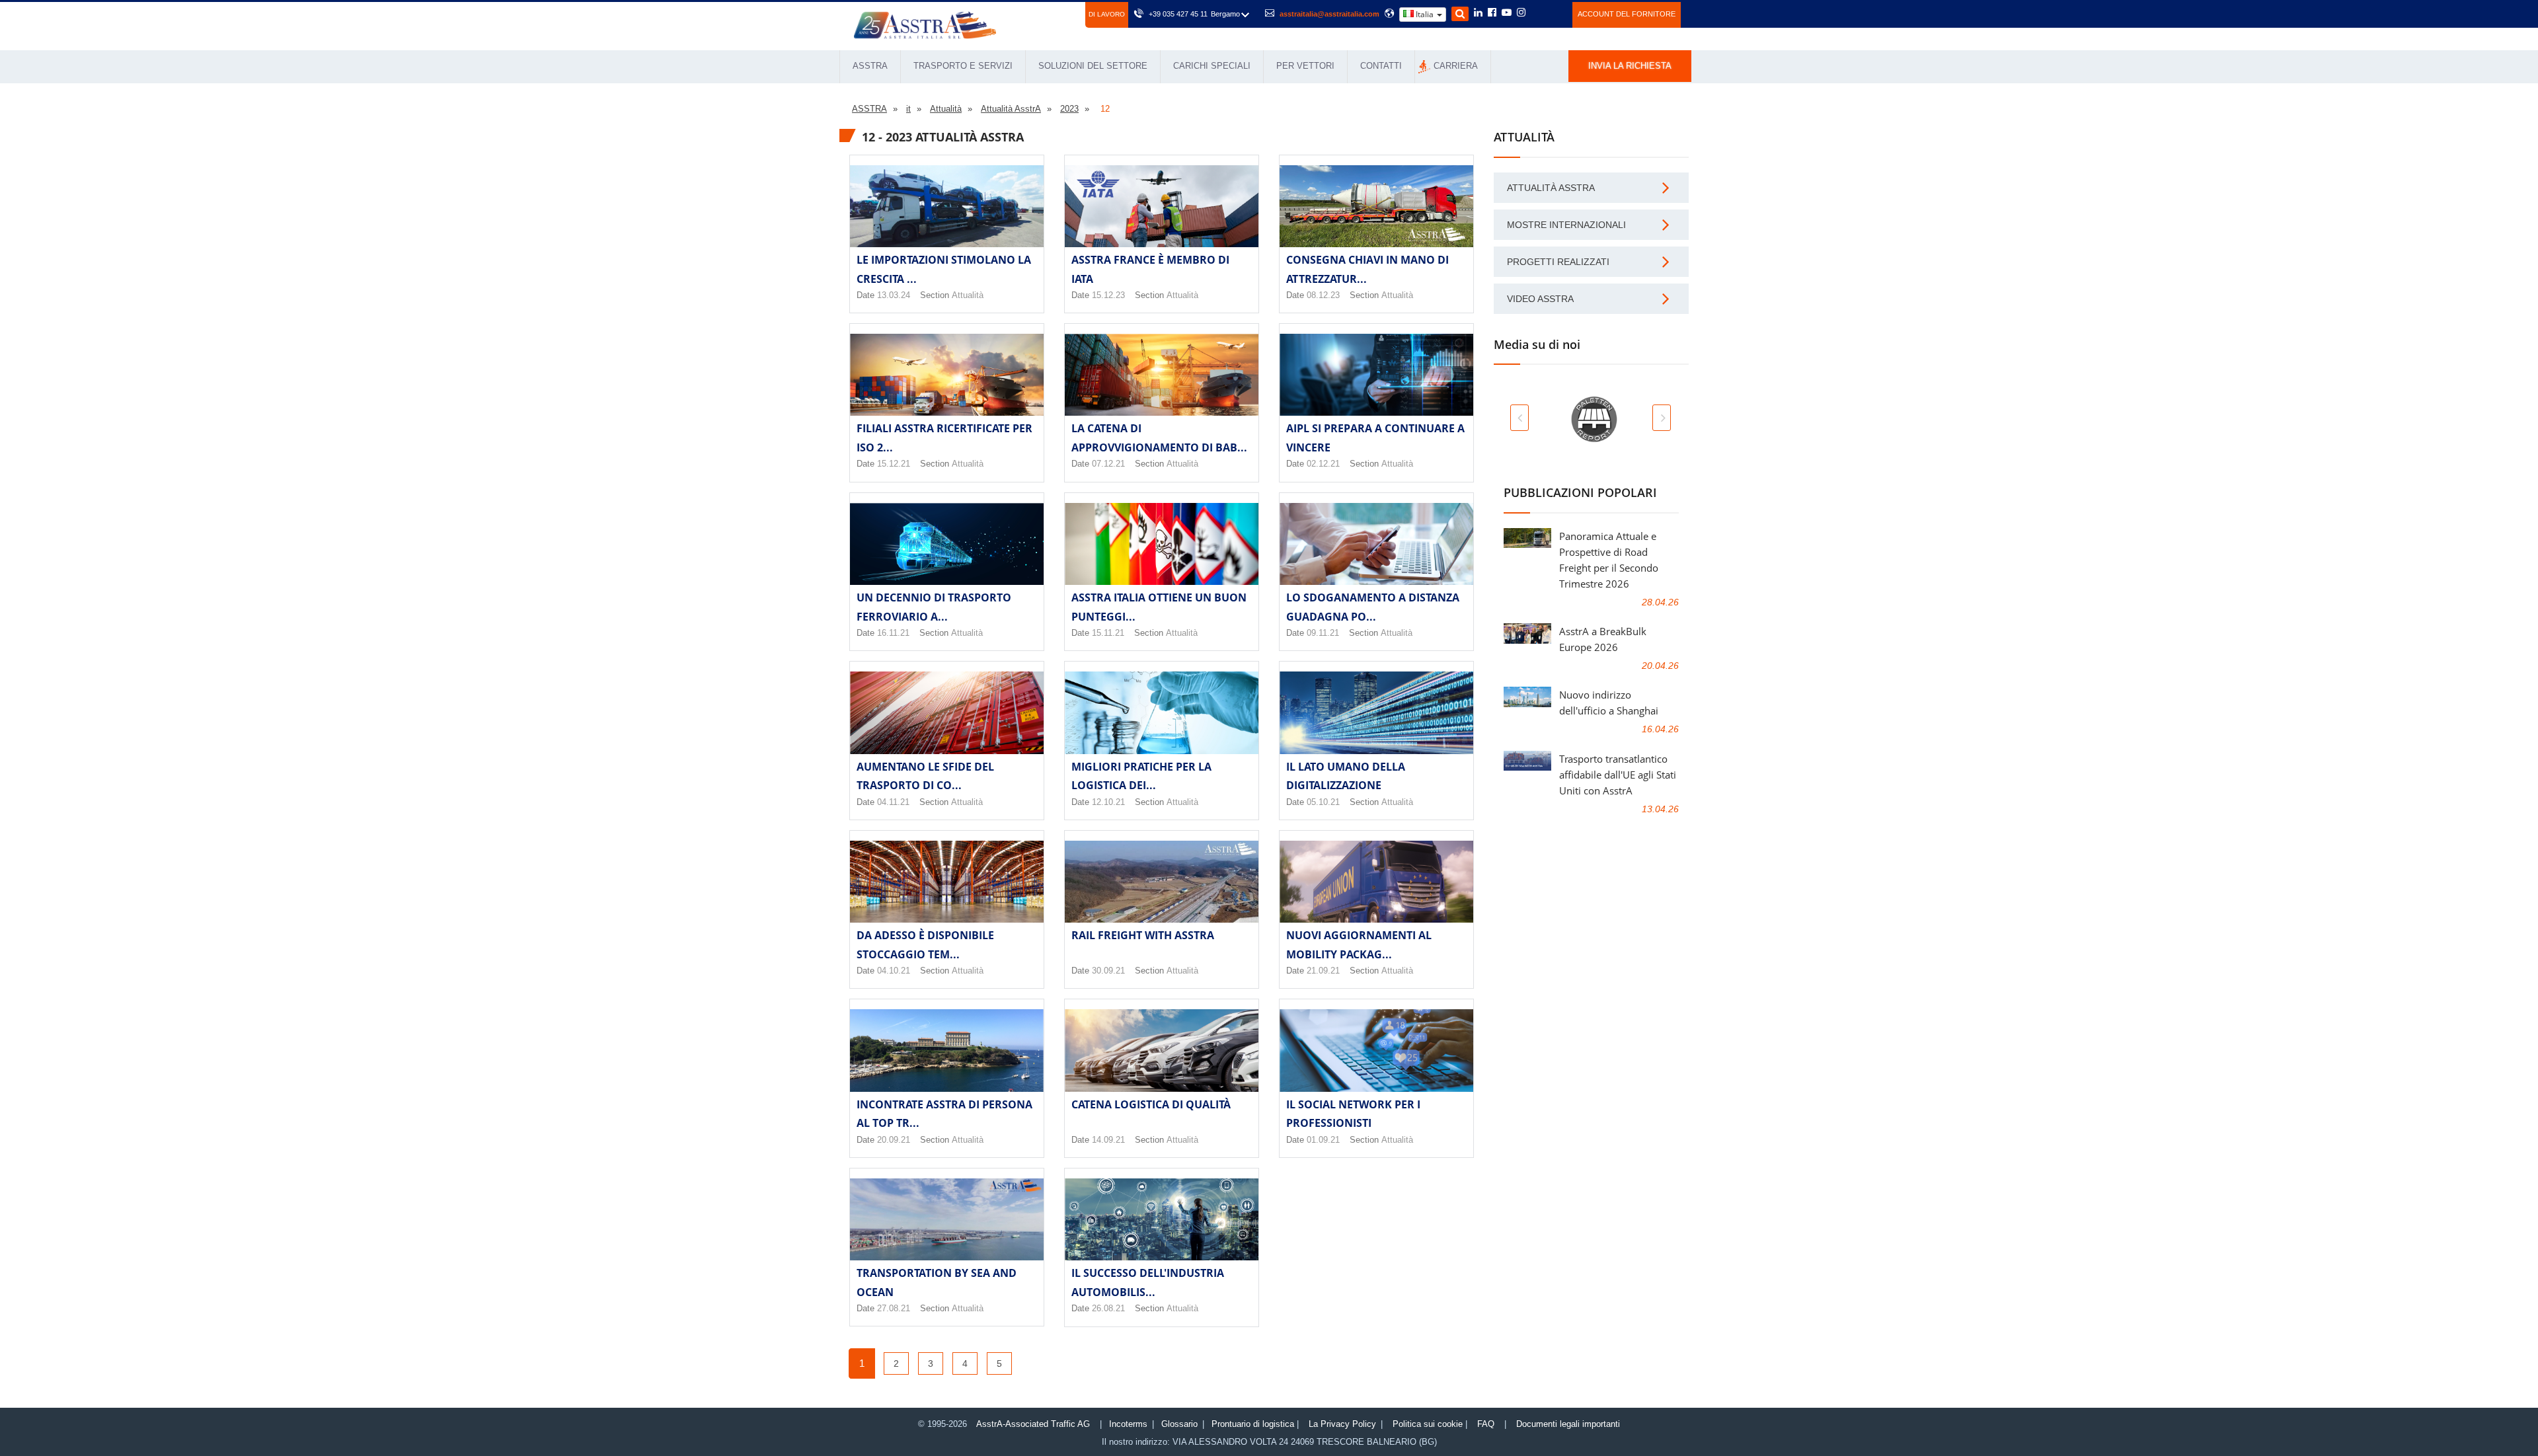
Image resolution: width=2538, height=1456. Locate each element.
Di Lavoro (1107, 14)
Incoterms (1128, 1424)
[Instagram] (1521, 13)
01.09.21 (1323, 1140)
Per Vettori (1305, 66)
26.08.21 (1108, 1308)
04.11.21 (893, 802)
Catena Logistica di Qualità (1151, 1104)
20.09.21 (894, 1140)
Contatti (1381, 66)
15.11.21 (1108, 633)
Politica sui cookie (1428, 1424)
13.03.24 (894, 295)
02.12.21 (1323, 464)
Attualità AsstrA (1551, 188)
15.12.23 (1108, 295)
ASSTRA (870, 66)
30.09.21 (1108, 971)
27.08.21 (894, 1308)
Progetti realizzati (1558, 262)
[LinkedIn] (1478, 13)
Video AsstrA (1540, 299)
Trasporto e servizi (963, 66)
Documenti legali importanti (1568, 1424)
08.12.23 (1323, 295)
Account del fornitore (1627, 14)
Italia (1425, 14)
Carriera (1456, 66)
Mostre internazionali (1566, 225)
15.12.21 (894, 464)
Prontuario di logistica (1253, 1424)
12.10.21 (1108, 802)
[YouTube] (1507, 13)
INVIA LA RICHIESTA (1630, 66)
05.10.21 (1323, 802)
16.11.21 (893, 633)
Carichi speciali (1212, 66)
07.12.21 (1108, 464)
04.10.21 (894, 971)
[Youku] (1555, 13)
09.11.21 (1323, 633)
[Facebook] (1492, 13)
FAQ (1486, 1424)
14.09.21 (1108, 1140)
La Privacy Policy (1342, 1424)
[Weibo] (1537, 13)
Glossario (1179, 1424)
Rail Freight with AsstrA (1143, 935)
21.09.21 (1323, 971)
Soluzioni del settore (1093, 66)
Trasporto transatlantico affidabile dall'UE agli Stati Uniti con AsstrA (1618, 775)
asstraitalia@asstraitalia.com (1329, 14)
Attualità (968, 295)
